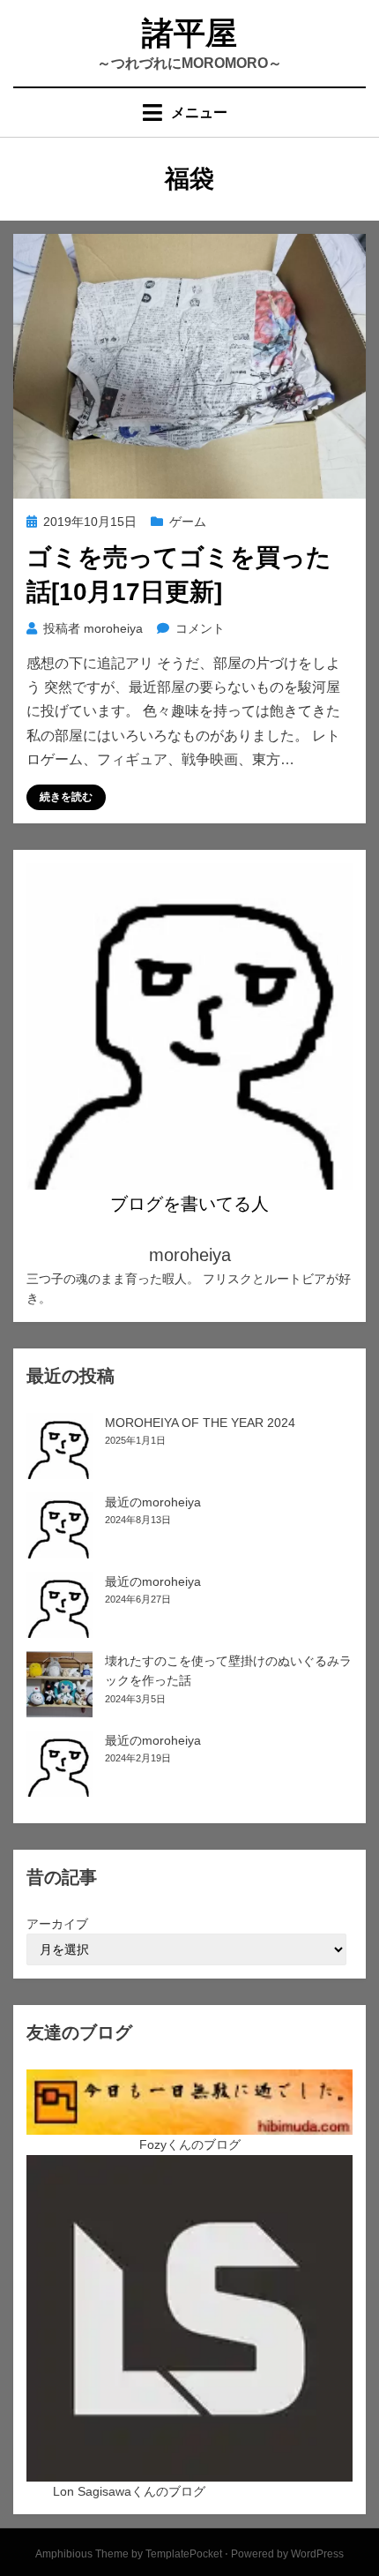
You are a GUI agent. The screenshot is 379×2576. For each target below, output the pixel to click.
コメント (200, 628)
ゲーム (188, 522)
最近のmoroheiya (153, 1502)
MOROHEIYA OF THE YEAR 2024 (200, 1423)
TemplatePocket (184, 2554)
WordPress (317, 2554)
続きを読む (66, 797)
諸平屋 (189, 33)
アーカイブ (57, 1924)
